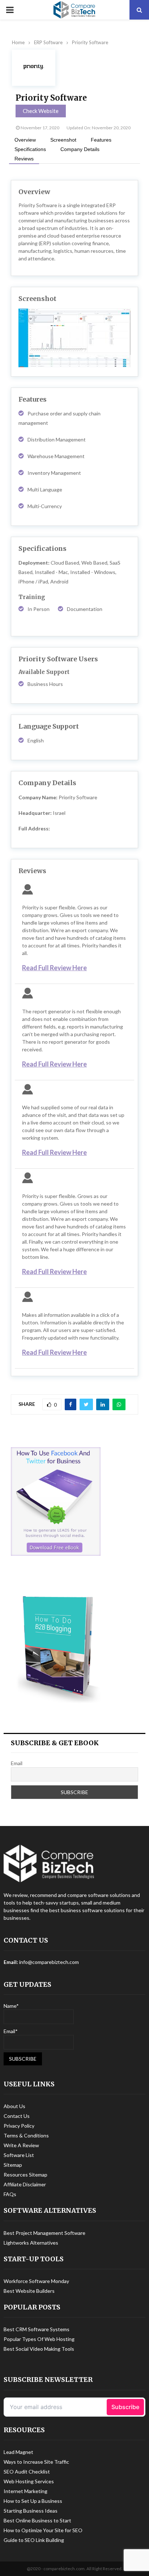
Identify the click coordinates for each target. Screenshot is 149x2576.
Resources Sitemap (25, 2175)
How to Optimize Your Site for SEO (43, 2530)
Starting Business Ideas (31, 2511)
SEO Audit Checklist (27, 2472)
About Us (14, 2106)
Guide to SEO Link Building (34, 2540)
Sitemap (13, 2165)
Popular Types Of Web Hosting (39, 2339)
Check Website (41, 111)
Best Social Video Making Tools (39, 2349)
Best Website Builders (29, 2291)
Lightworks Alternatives (31, 2243)
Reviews (24, 159)
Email (17, 1763)
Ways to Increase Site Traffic (36, 2462)
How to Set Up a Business (33, 2501)
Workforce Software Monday (36, 2281)
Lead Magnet (18, 2452)
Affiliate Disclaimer (25, 2184)
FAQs (10, 2194)
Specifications (30, 149)
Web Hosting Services (29, 2481)
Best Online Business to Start (37, 2520)
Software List (19, 2155)
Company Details (80, 149)
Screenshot (63, 140)
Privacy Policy (19, 2126)
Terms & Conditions (26, 2135)
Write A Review (21, 2145)
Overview (25, 140)
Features (101, 140)
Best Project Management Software (44, 2233)
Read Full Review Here (54, 968)
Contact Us (17, 2116)
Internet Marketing (25, 2491)
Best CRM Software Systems (37, 2329)
